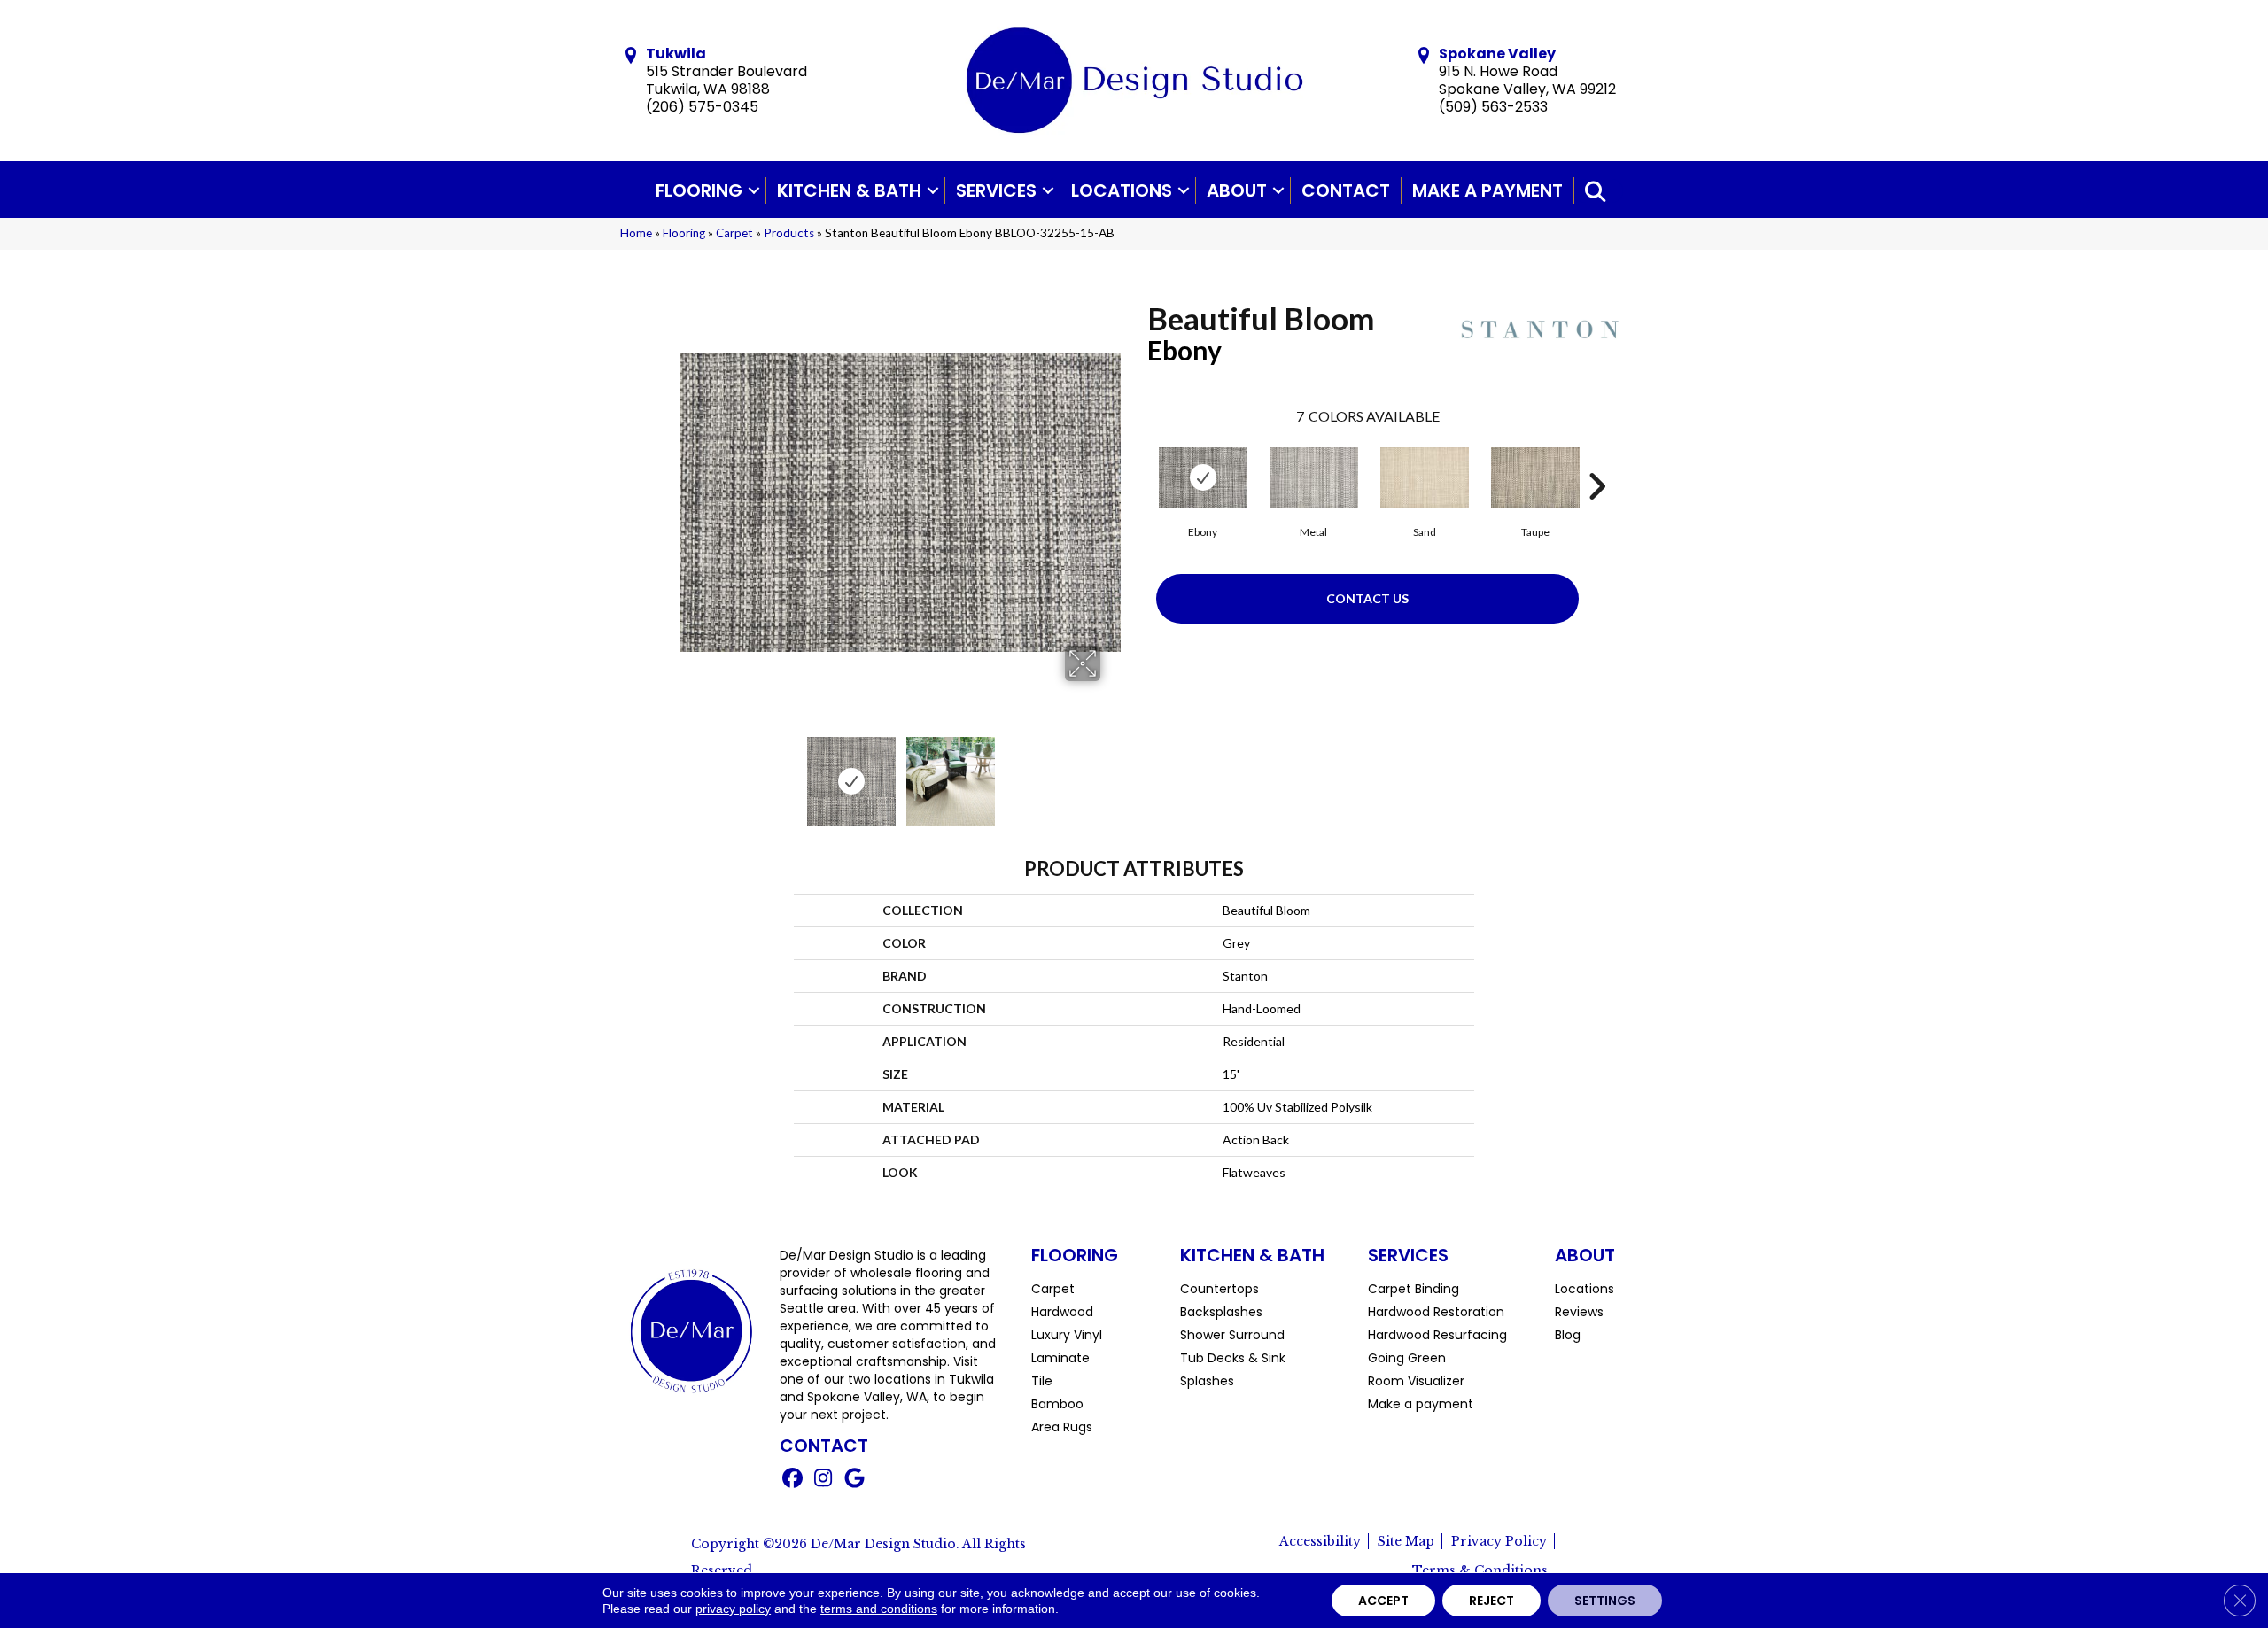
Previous (689, 772)
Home (636, 233)
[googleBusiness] (854, 1480)
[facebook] (792, 1480)
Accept (1383, 1601)
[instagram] (823, 1480)
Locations (1122, 190)
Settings (1605, 1601)
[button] (754, 190)
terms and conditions (879, 1609)
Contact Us (1367, 598)
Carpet (734, 233)
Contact (1346, 190)
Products (789, 233)
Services (996, 190)
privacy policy (733, 1609)
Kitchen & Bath (849, 190)
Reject (1491, 1601)
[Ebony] (1203, 477)
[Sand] (1425, 477)
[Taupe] (1535, 477)
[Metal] (1314, 477)
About (1237, 190)
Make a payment (1487, 190)
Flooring (699, 190)
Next (1112, 772)
